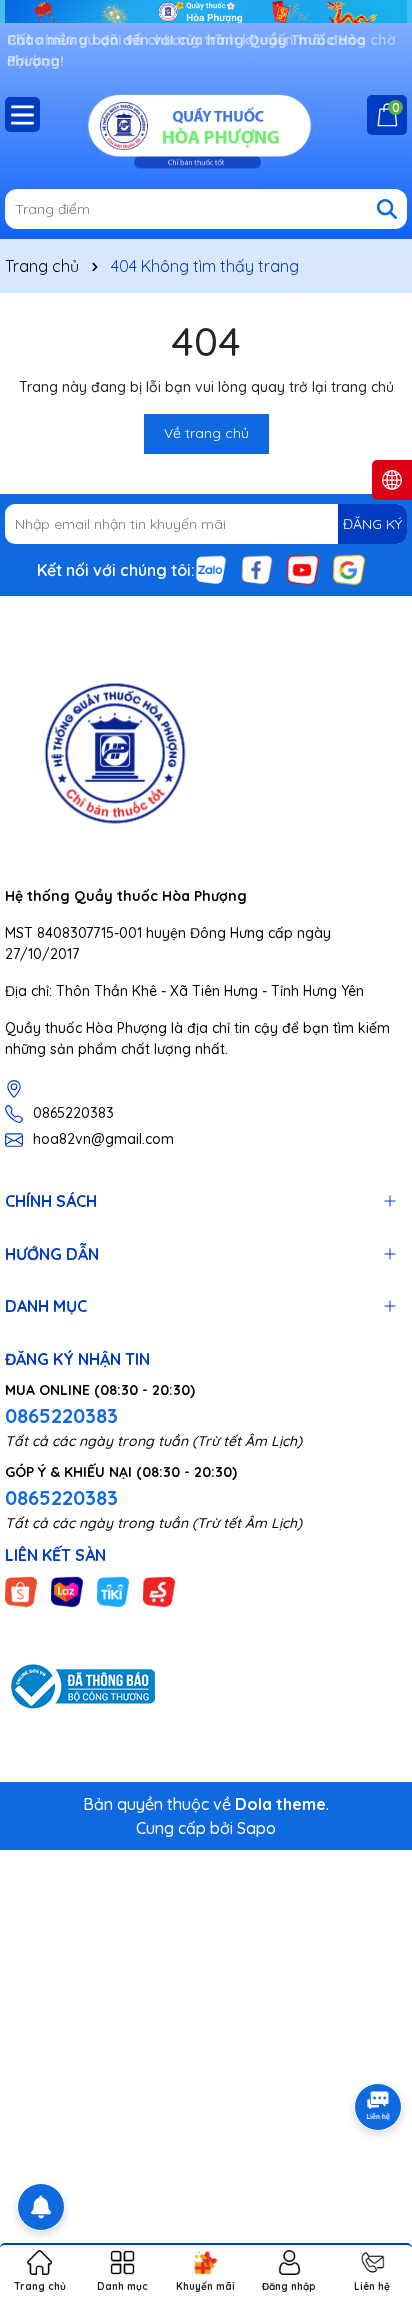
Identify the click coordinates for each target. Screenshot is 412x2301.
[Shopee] (21, 1591)
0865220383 (73, 1113)
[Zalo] (211, 569)
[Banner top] (206, 10)
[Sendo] (159, 1591)
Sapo (256, 1828)
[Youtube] (303, 569)
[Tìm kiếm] (387, 209)
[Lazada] (67, 1591)
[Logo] (206, 129)
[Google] (349, 569)
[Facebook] (257, 569)
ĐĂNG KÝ (372, 524)
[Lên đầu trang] (372, 2181)
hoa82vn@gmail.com (103, 1139)
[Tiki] (113, 1591)
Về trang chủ (206, 433)
